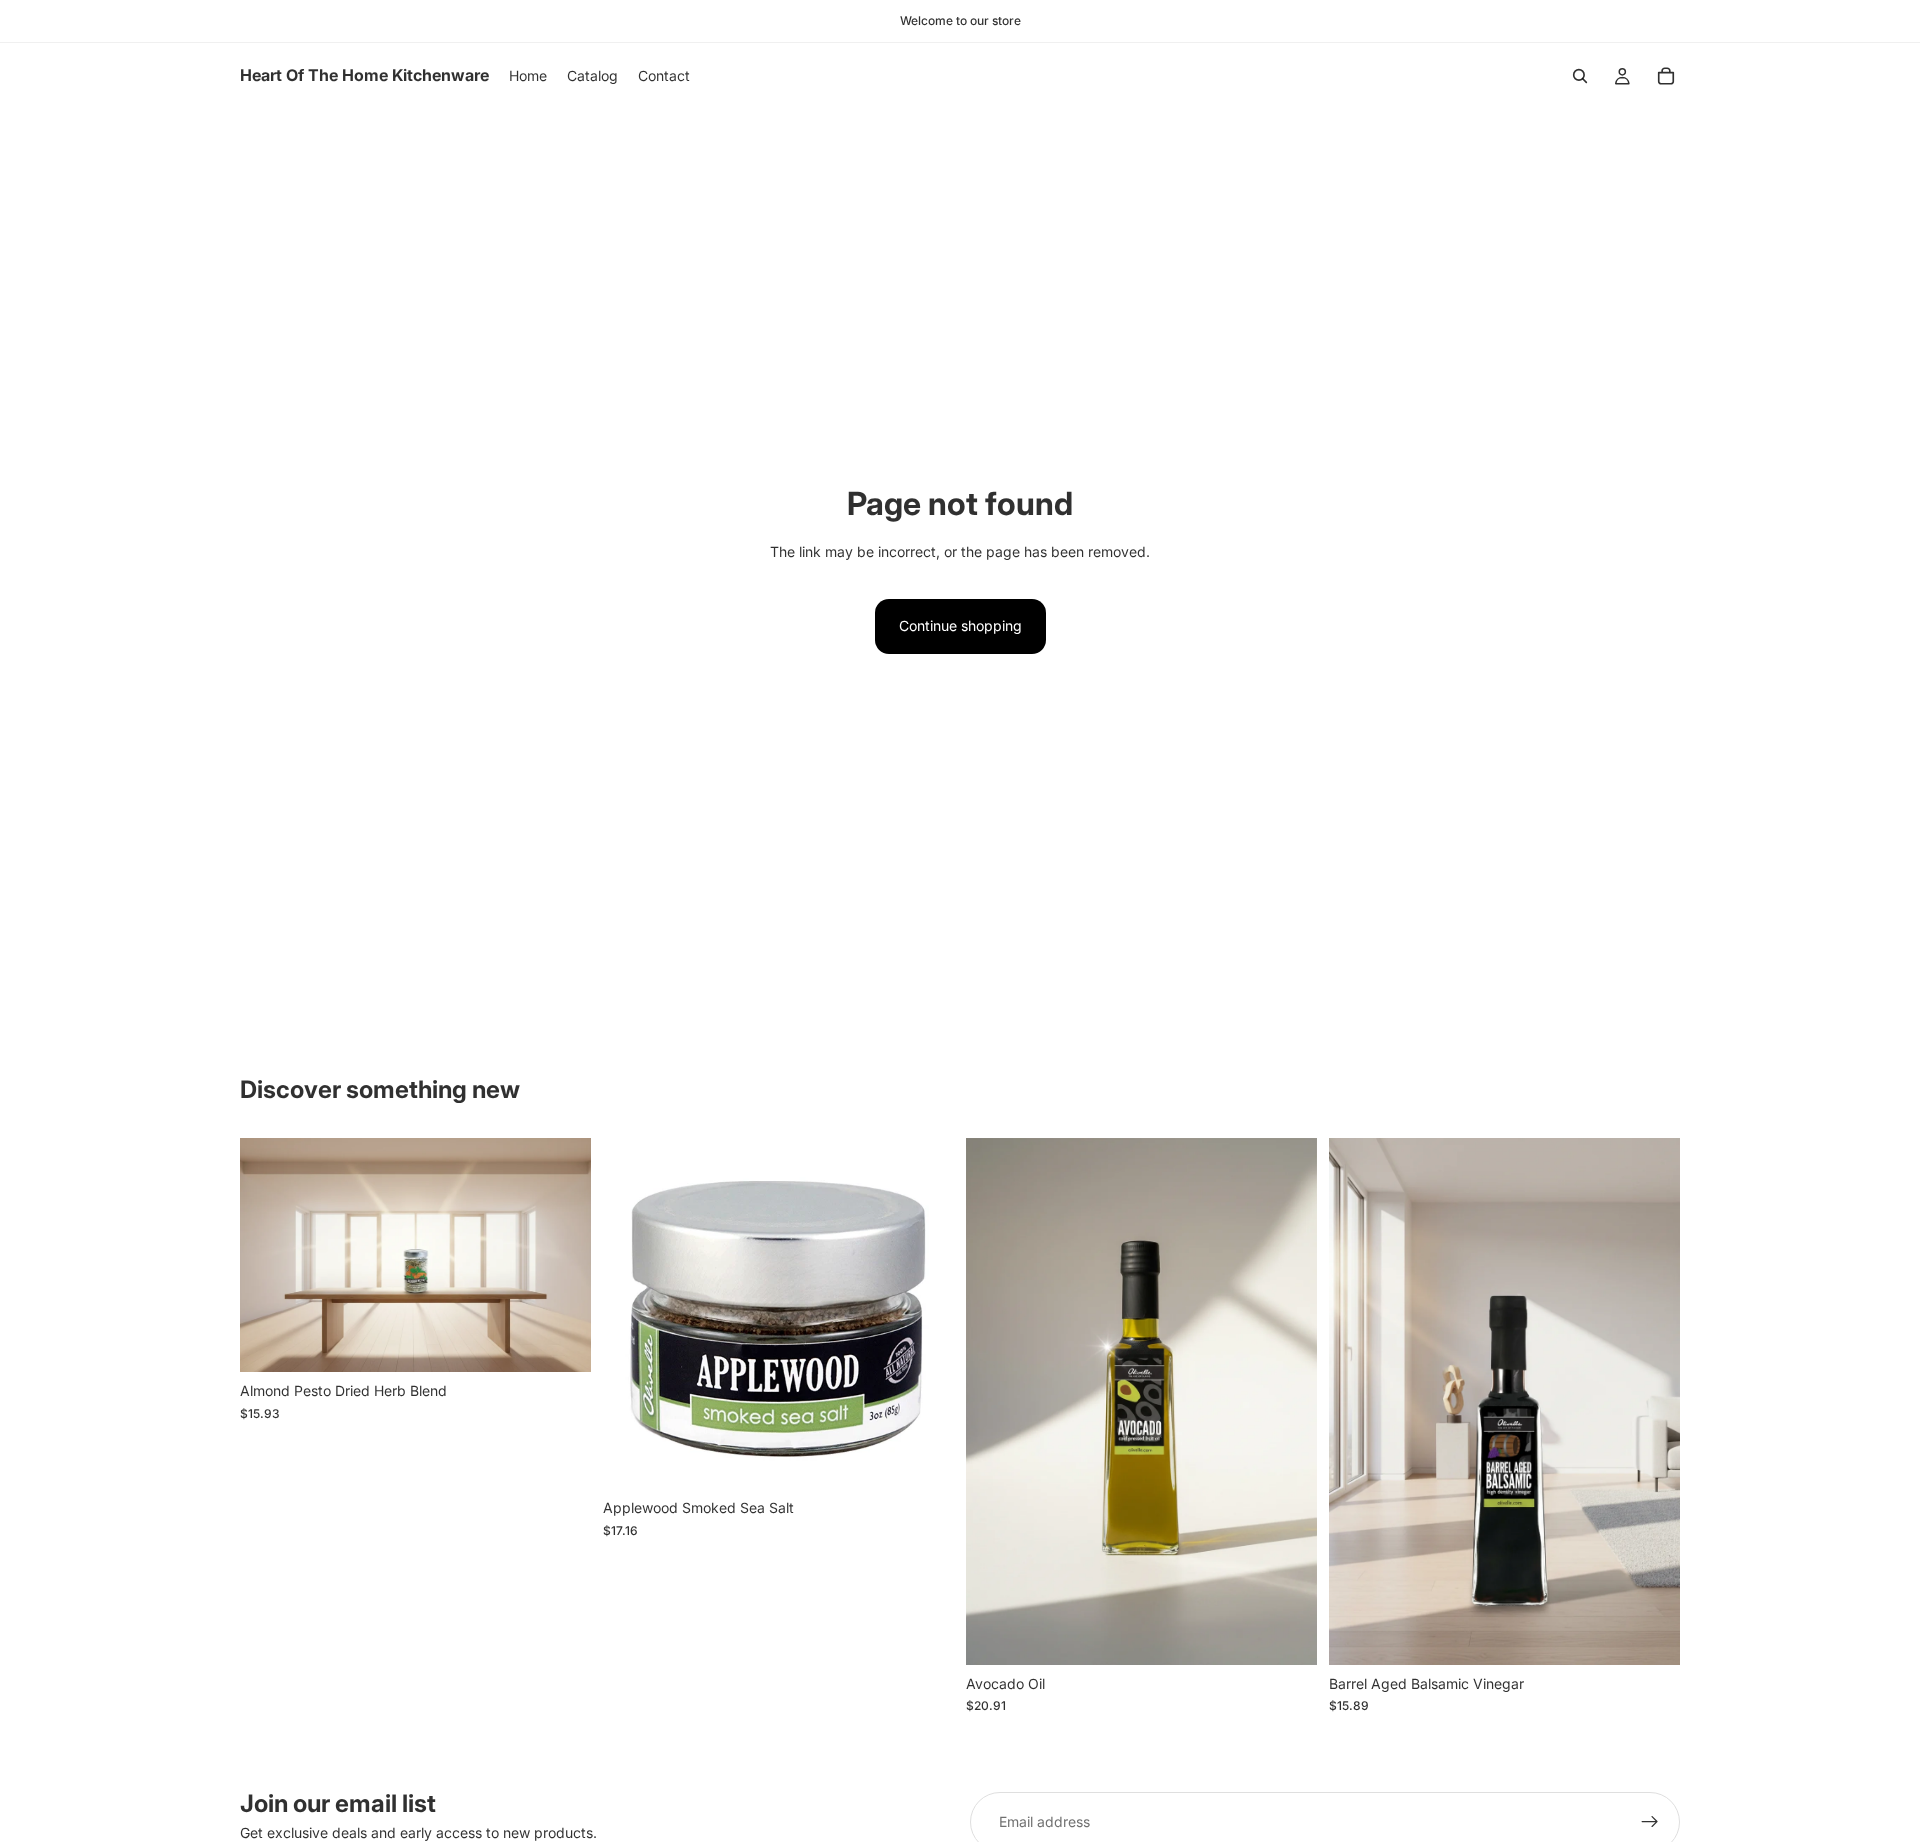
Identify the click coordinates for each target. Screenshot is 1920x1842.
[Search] (1580, 76)
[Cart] (1666, 76)
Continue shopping (960, 625)
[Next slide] (1287, 1402)
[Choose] (1286, 1634)
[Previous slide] (996, 1402)
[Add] (560, 1342)
